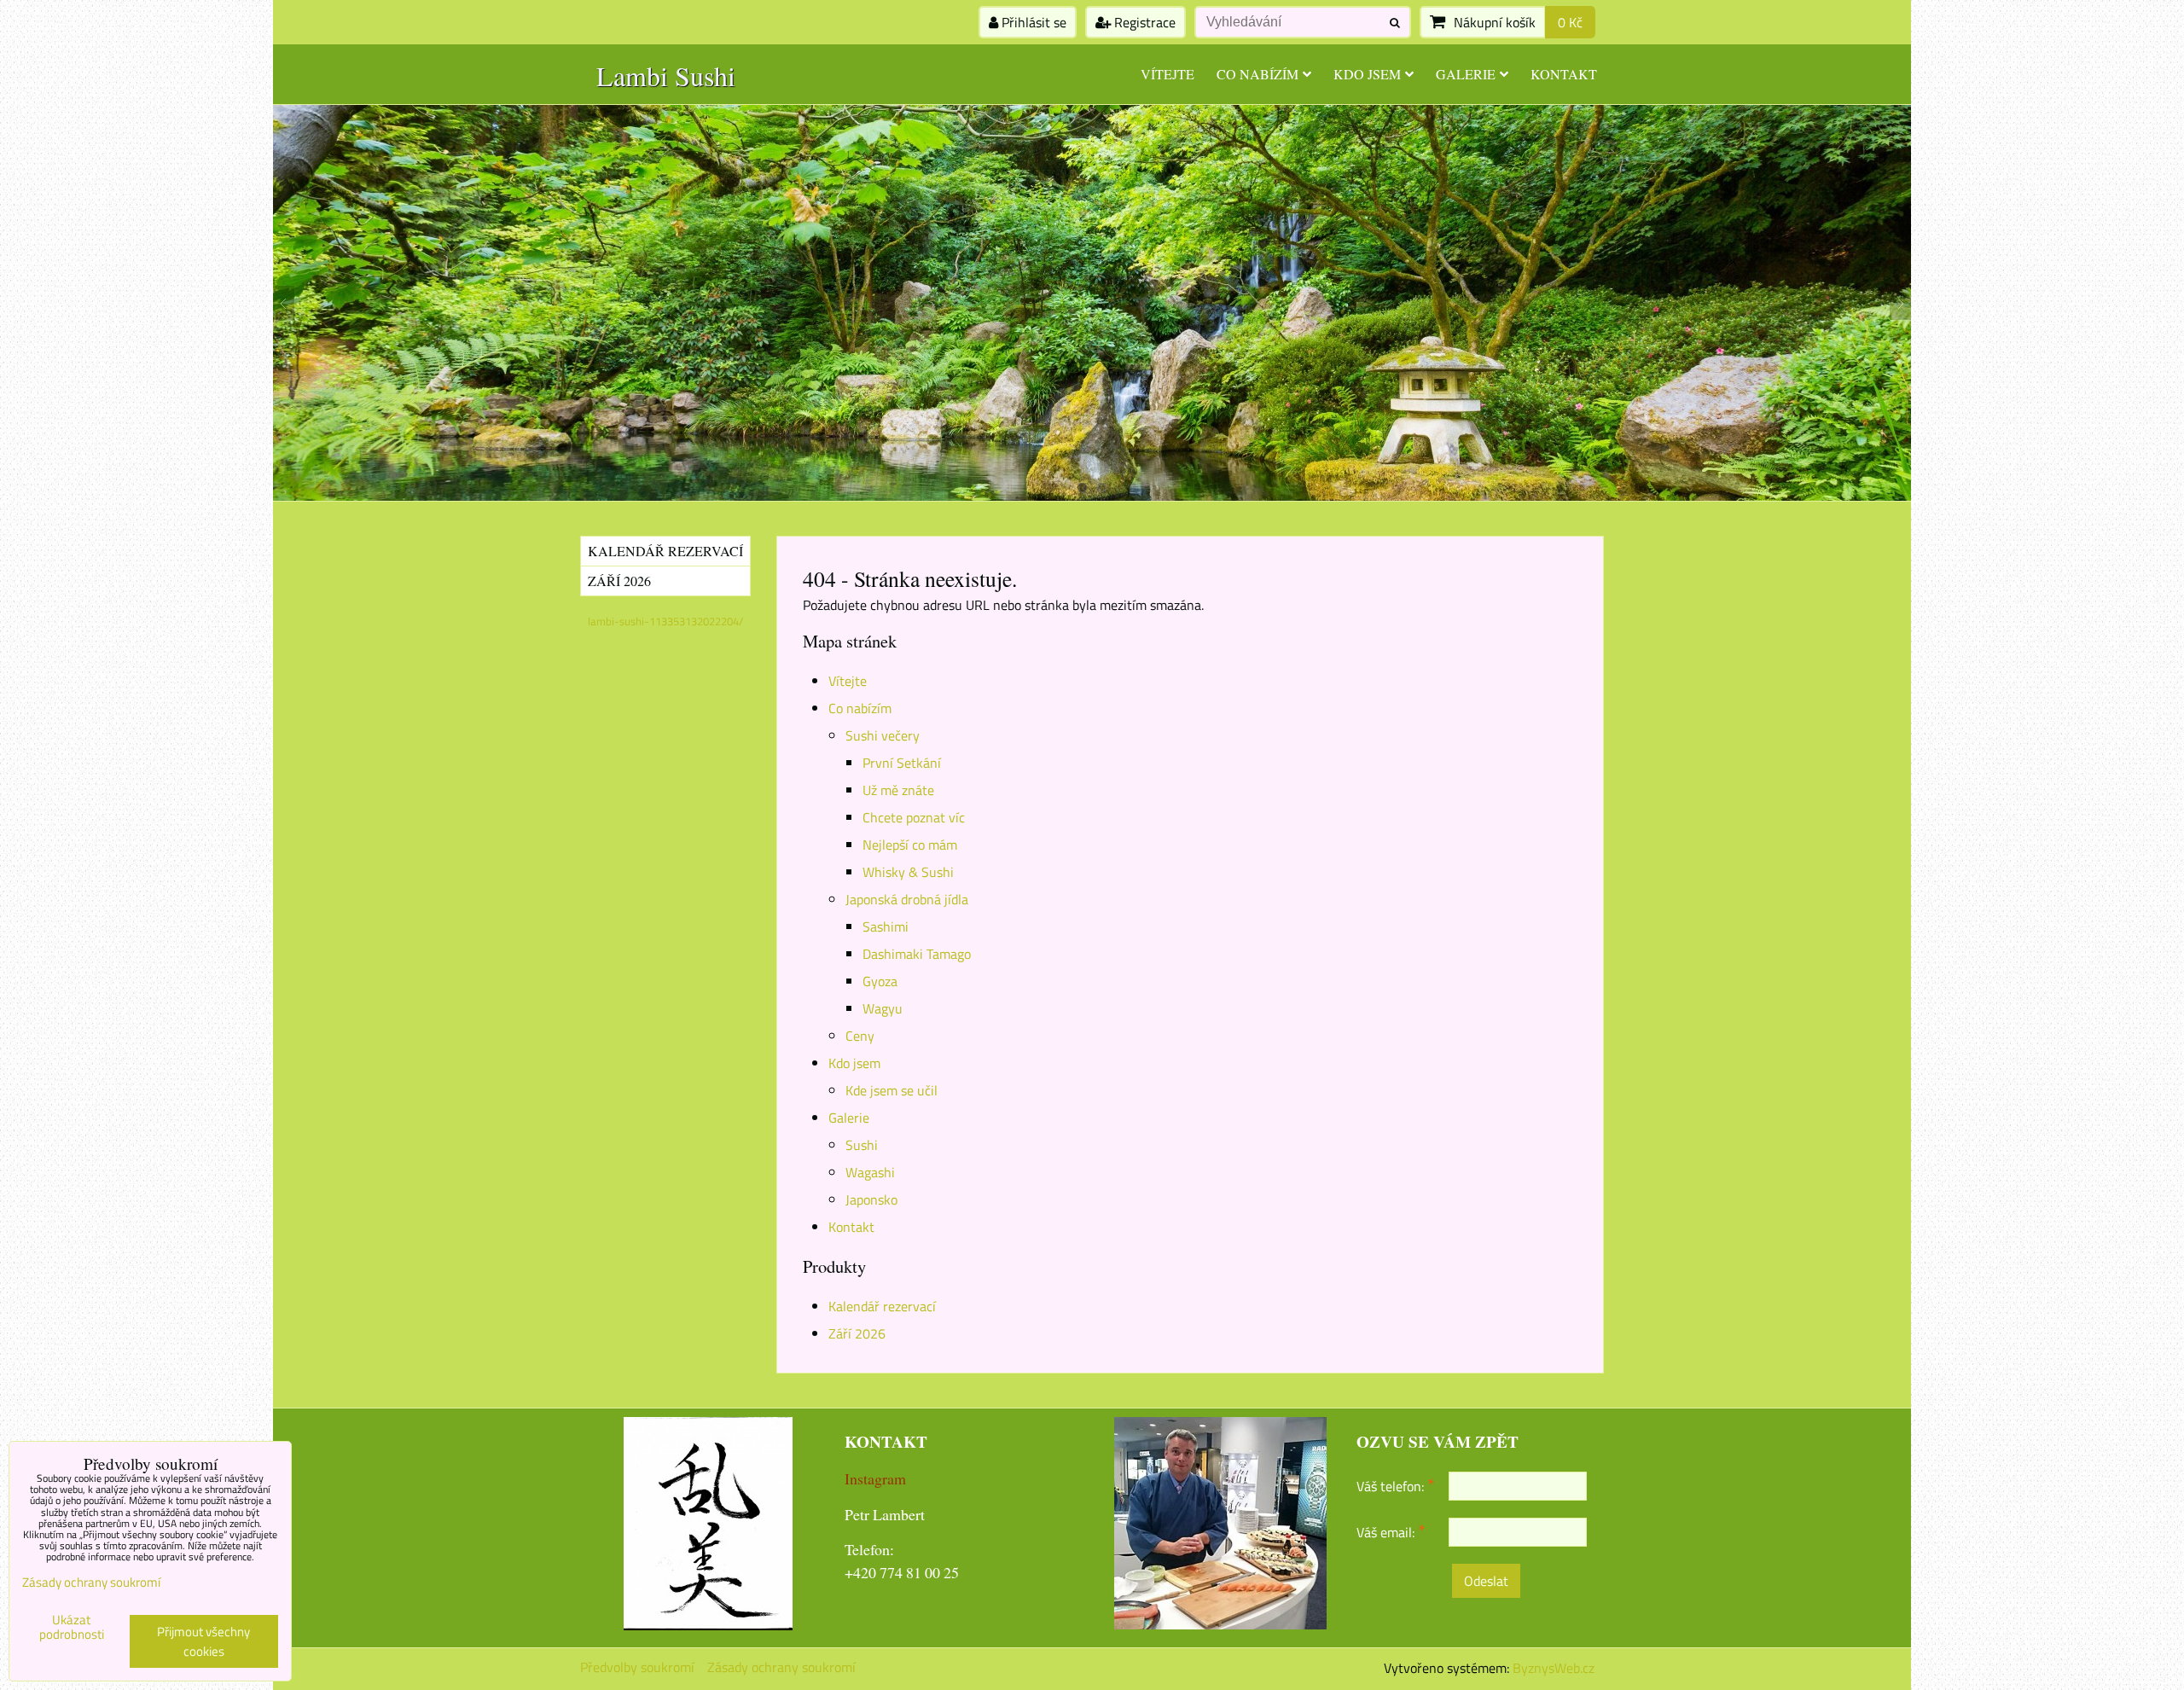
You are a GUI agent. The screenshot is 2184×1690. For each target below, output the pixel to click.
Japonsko (871, 1199)
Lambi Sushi (666, 75)
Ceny (860, 1036)
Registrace (1143, 22)
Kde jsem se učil (892, 1090)
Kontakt (1564, 74)
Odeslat (1486, 1581)
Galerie (1466, 74)
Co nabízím (1258, 74)
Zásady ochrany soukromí (781, 1667)
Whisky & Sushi (908, 872)
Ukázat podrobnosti (72, 1627)
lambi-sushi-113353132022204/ (665, 621)
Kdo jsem (1367, 74)
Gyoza (880, 981)
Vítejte (1168, 74)
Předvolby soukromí (637, 1667)
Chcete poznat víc (914, 817)
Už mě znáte (898, 790)
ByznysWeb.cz (1554, 1668)
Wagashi (870, 1172)
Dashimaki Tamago (917, 954)
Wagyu (883, 1008)
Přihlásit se (1032, 22)
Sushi (862, 1145)
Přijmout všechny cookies (203, 1641)
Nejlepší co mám (910, 845)
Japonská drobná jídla (907, 899)
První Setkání (902, 763)
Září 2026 (857, 1333)
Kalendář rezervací (882, 1306)
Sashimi (886, 926)
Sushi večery (883, 735)
